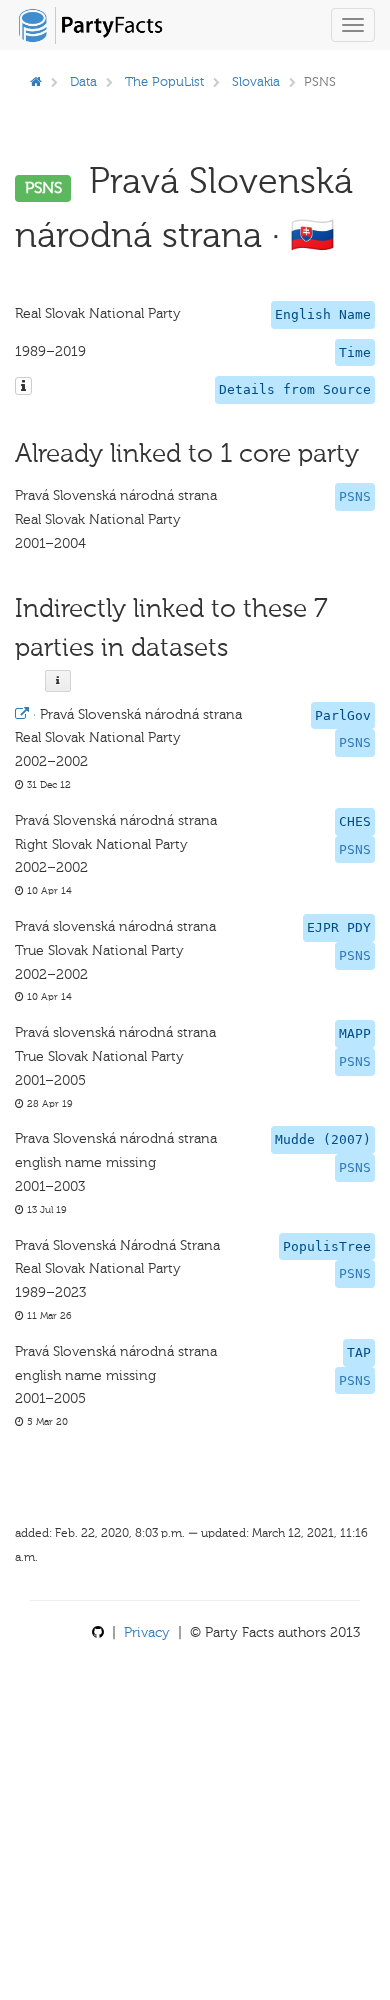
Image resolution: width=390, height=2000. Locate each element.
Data (83, 81)
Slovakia (256, 81)
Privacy (147, 1632)
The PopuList (164, 81)
